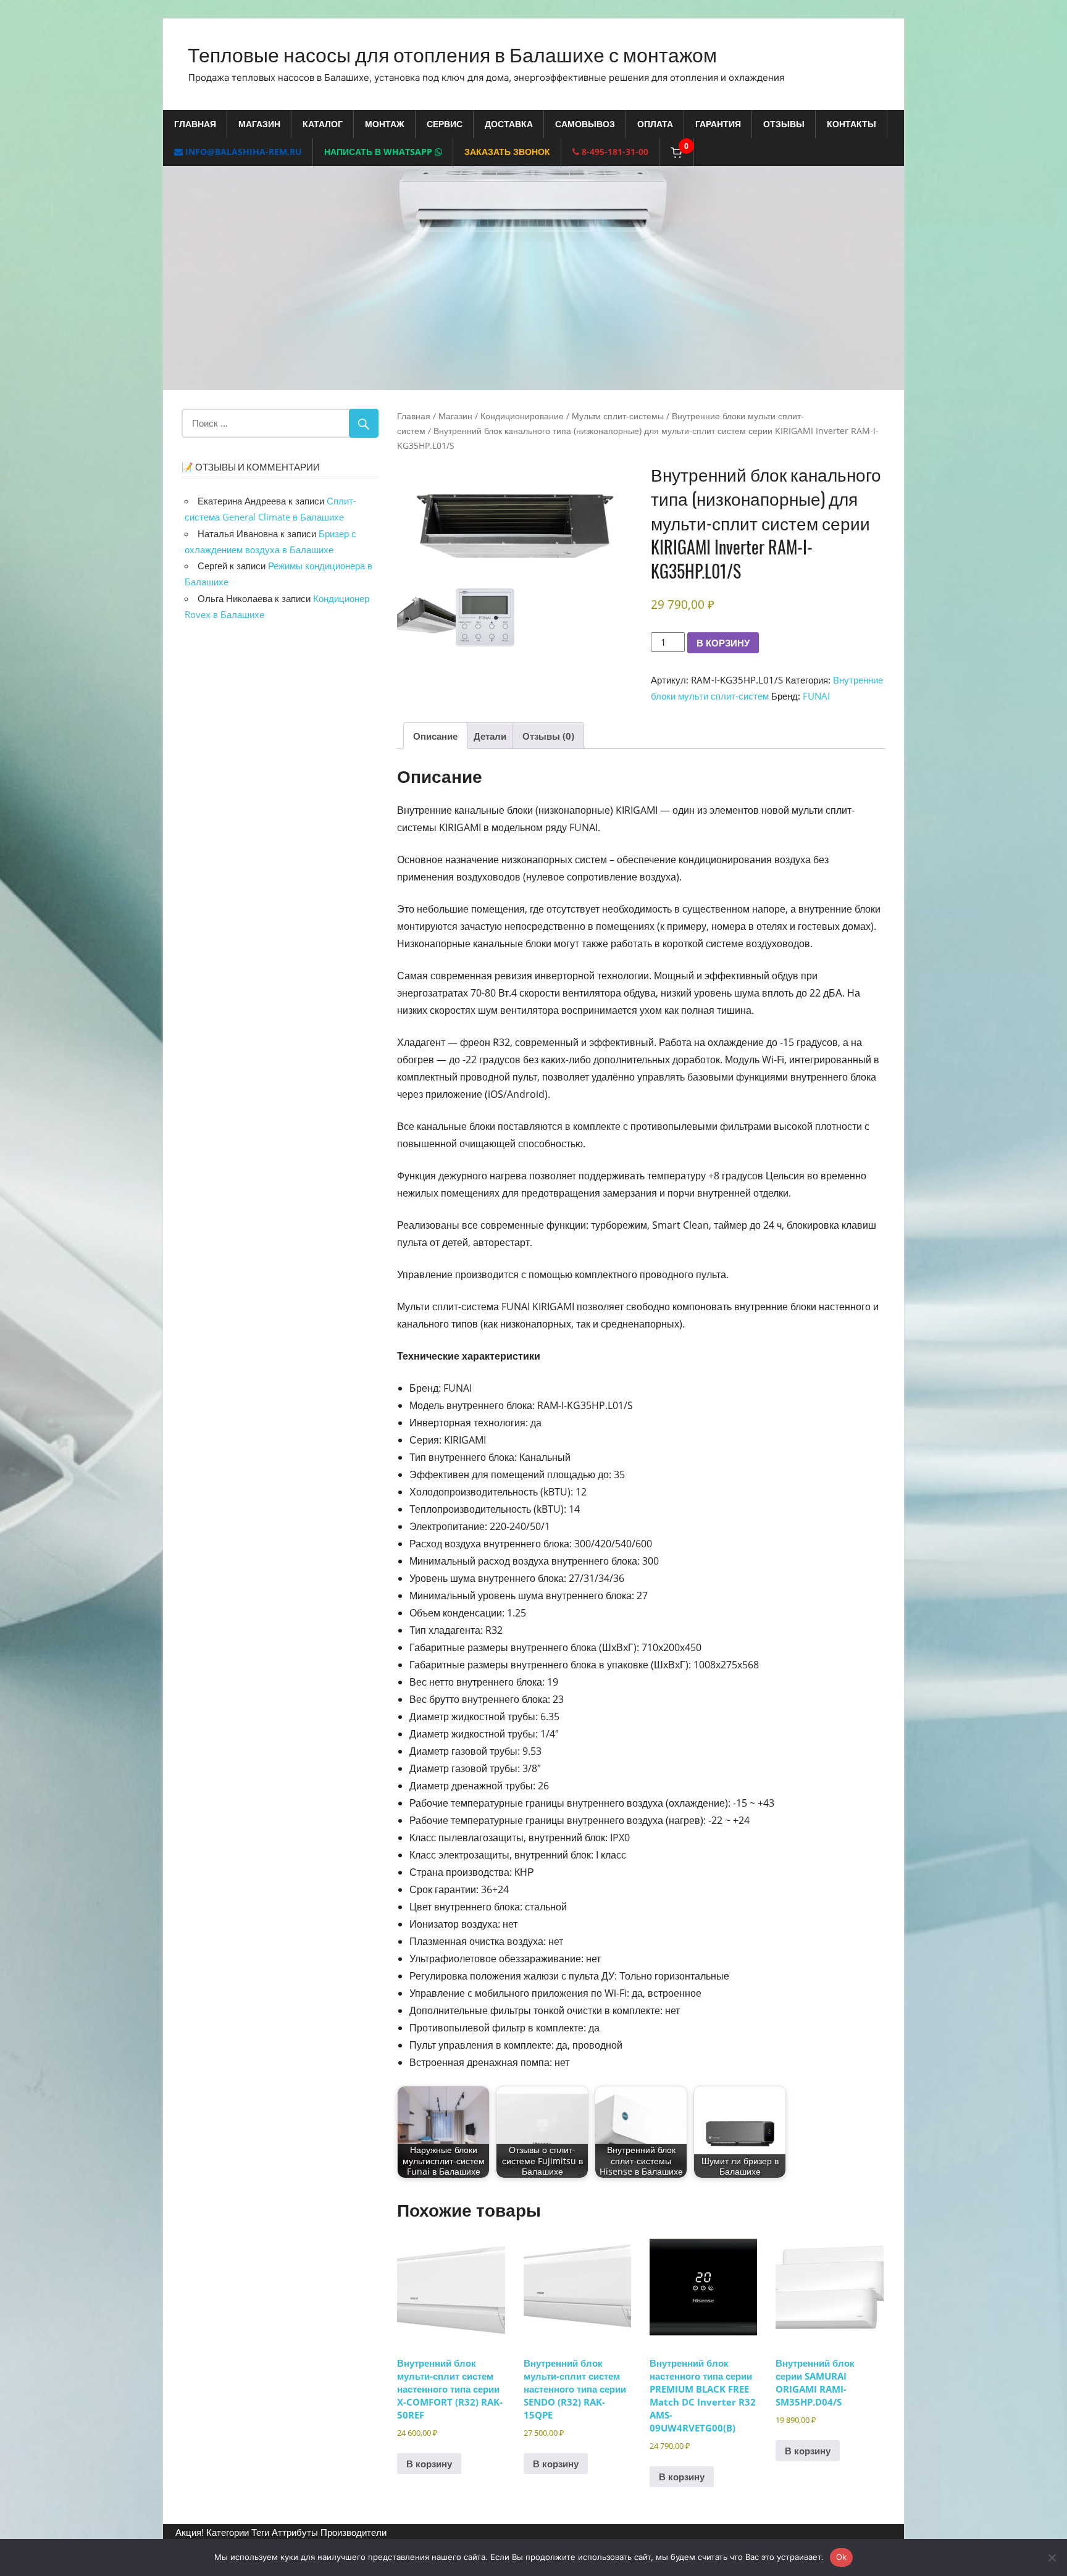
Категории (228, 2532)
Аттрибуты (295, 2532)
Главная (195, 124)
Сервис (445, 124)
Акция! (190, 2532)
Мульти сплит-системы (618, 416)
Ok (842, 2557)
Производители (354, 2532)
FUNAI (816, 696)
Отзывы (784, 124)
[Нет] (1052, 2557)
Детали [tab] (490, 736)
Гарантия (718, 124)
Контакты (852, 124)
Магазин (259, 124)
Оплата (655, 124)
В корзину (723, 642)
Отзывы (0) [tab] (548, 736)
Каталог (323, 124)
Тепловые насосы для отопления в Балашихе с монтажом (452, 53)
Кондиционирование (522, 416)
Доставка (509, 124)
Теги (260, 2532)
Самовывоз (585, 124)
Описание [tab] (435, 736)
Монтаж (385, 124)
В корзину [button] (429, 2464)
